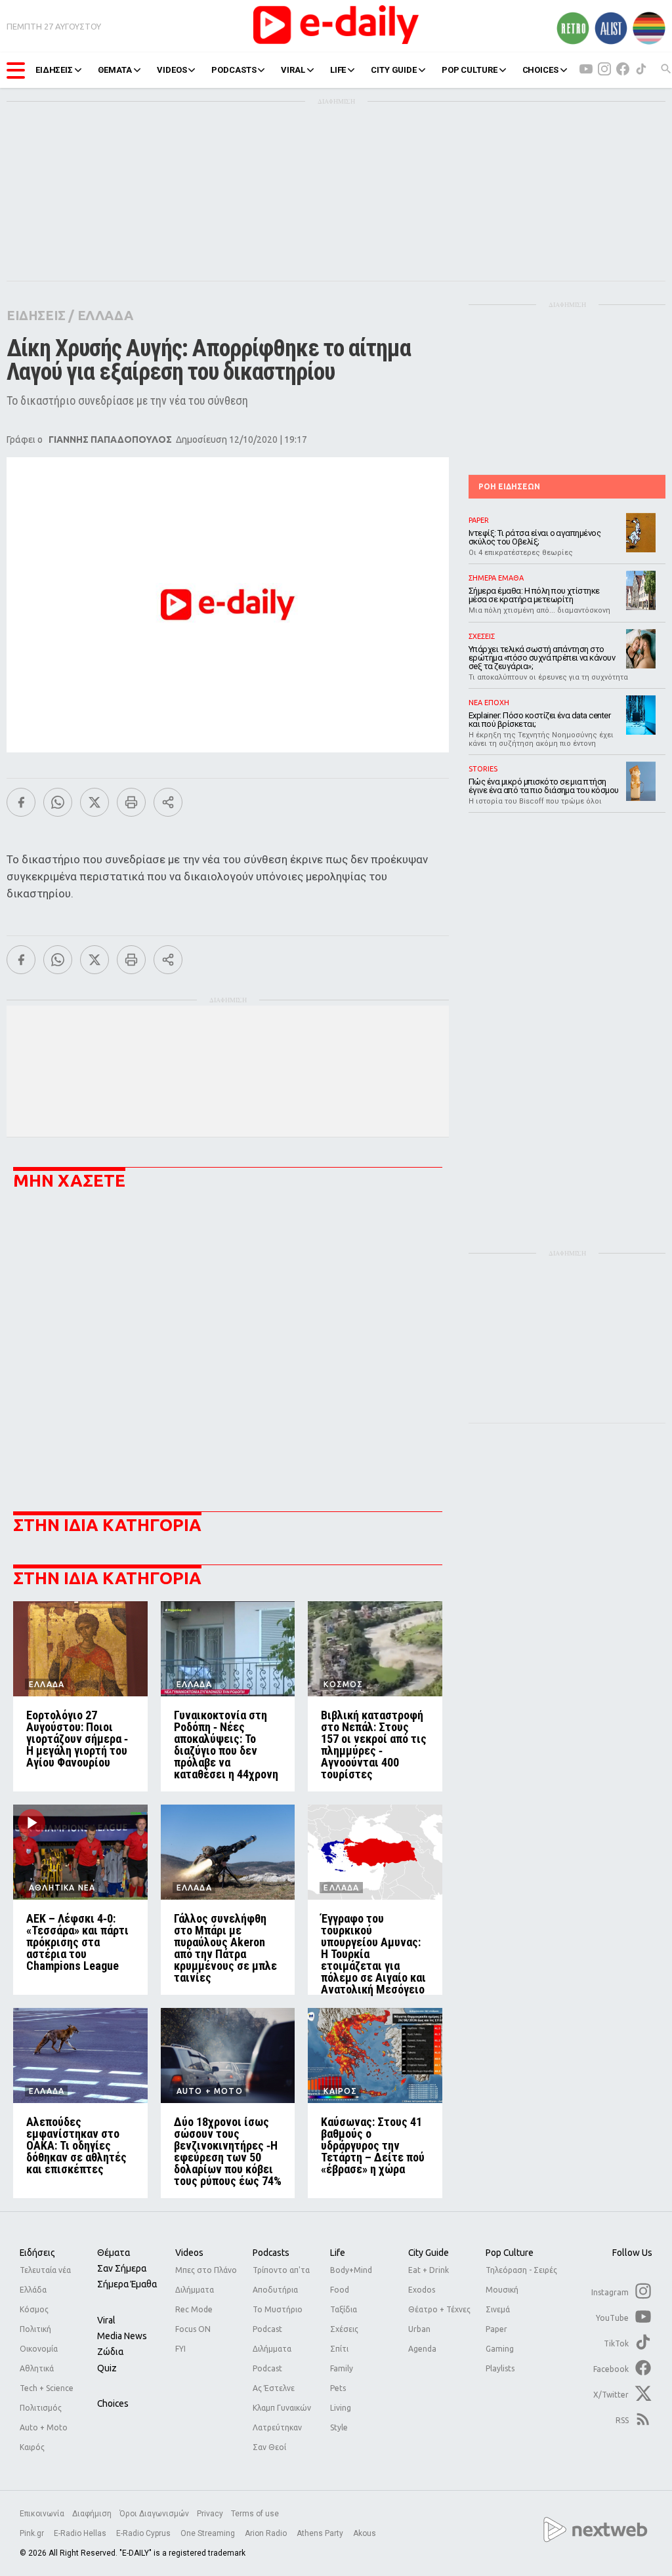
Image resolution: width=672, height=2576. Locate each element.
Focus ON (193, 2329)
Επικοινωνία (42, 2514)
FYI (180, 2349)
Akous (365, 2533)
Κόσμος (34, 2309)
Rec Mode (194, 2309)
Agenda (422, 2349)
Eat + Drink (429, 2270)
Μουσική (502, 2290)
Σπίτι (339, 2349)
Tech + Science (47, 2388)
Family (342, 2368)
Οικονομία (39, 2349)
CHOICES (540, 70)
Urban (419, 2329)
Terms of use (255, 2514)
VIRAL (293, 70)
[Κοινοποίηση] (168, 802)
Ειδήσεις (37, 2253)
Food (340, 2290)
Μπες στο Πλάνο (206, 2270)
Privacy (210, 2514)
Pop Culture (510, 2253)
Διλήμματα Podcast (272, 2359)
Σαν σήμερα (122, 2268)
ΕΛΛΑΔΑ (105, 315)
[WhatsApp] (58, 802)
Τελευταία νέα (45, 2270)
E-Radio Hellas (81, 2533)
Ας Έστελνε (274, 2388)
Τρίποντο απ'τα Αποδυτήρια (281, 2280)
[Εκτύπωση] (131, 802)
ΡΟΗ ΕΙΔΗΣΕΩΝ (509, 486)
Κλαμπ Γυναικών (282, 2408)
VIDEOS (172, 70)
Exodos (422, 2290)
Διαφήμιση (92, 2514)
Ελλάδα (33, 2290)
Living (341, 2408)
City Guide (429, 2253)
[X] (94, 802)
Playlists (500, 2368)
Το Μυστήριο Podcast (278, 2319)
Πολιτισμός (41, 2408)
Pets (338, 2388)
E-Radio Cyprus (144, 2533)
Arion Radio (267, 2533)
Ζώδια (110, 2352)
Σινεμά (498, 2309)
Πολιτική (35, 2329)
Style (339, 2427)
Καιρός (32, 2447)
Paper (496, 2329)
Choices (113, 2403)
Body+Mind (351, 2270)
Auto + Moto (44, 2427)
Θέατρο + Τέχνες (439, 2309)
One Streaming (209, 2533)
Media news (122, 2336)
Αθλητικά (37, 2368)
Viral (106, 2320)
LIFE (338, 70)
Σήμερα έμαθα (127, 2284)
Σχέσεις (344, 2329)
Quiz (107, 2368)
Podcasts (271, 2253)
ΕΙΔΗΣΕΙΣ (54, 70)
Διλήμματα (195, 2290)
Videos (189, 2253)
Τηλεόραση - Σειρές (521, 2270)
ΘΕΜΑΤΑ (115, 70)
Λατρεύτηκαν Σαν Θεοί (277, 2437)
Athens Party (321, 2533)
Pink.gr (33, 2533)
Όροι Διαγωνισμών (154, 2514)
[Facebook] (21, 802)
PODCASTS (234, 70)
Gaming (500, 2349)
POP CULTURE (470, 70)
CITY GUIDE (394, 70)
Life (338, 2253)
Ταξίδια (344, 2309)
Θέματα (114, 2253)
